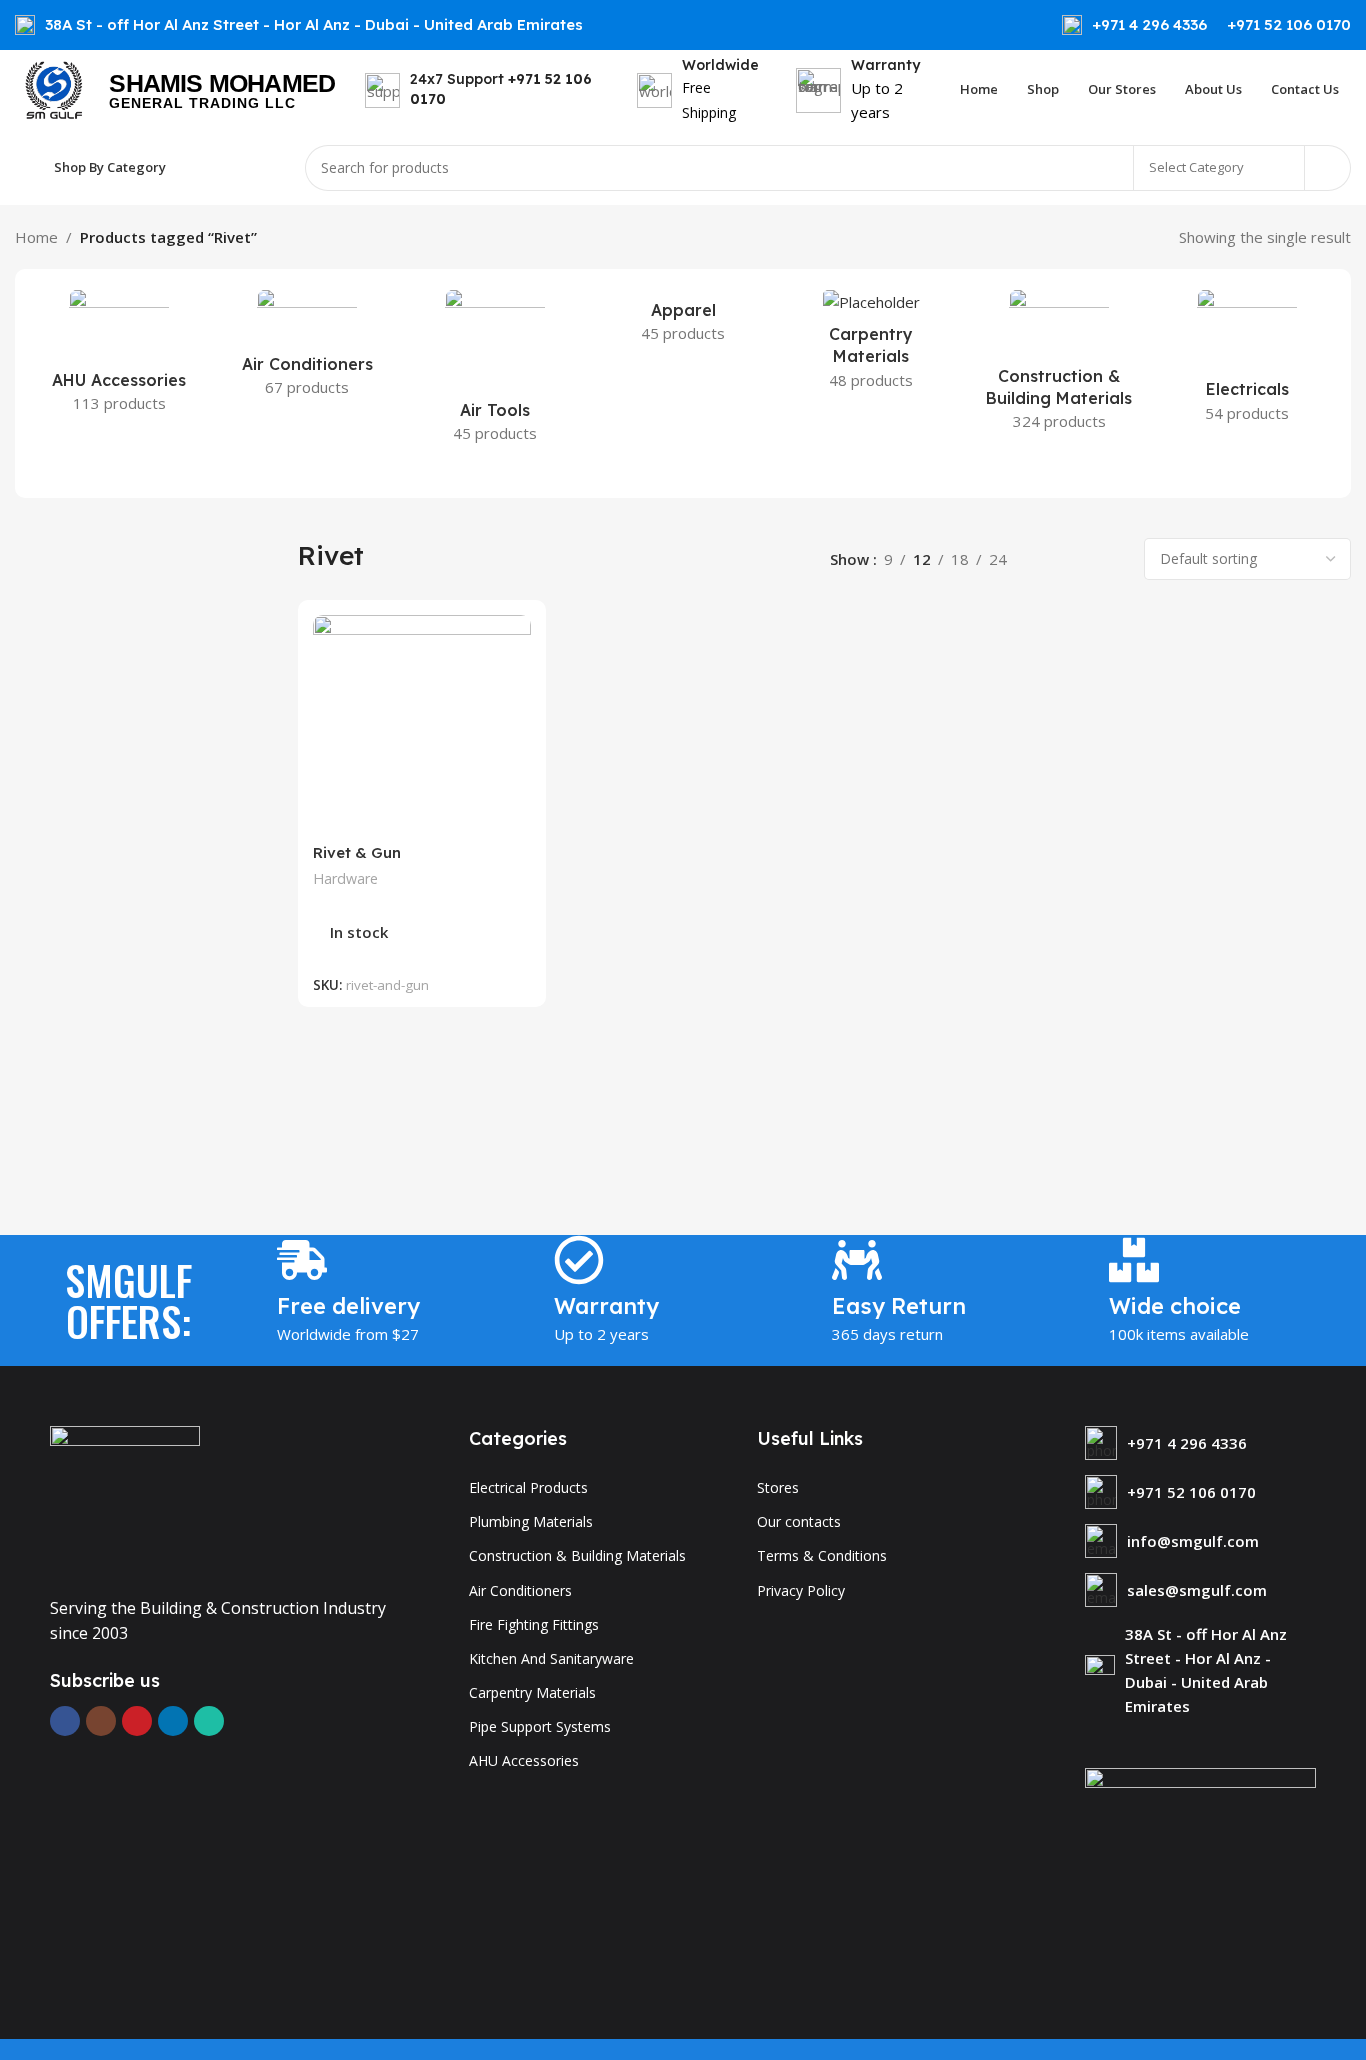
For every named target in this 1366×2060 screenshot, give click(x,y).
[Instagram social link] (101, 1721)
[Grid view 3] (1079, 558)
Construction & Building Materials (577, 1555)
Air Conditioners (520, 1590)
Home (36, 237)
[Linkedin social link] (173, 1721)
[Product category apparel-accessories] (683, 322)
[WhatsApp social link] (209, 1721)
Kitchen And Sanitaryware (551, 1658)
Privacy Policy (801, 1590)
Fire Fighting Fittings (534, 1624)
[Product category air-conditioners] (307, 349)
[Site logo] (52, 88)
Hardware (345, 878)
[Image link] (125, 1499)
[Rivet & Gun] (422, 724)
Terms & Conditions (822, 1555)
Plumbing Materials (531, 1521)
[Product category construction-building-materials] (1059, 366)
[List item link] (1200, 1443)
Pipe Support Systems (540, 1726)
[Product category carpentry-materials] (871, 345)
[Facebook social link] (65, 1721)
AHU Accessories (524, 1760)
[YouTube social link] (137, 1721)
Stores (778, 1487)
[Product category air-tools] (495, 372)
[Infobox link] (1134, 25)
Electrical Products (528, 1487)
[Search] (1328, 168)
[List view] (1044, 558)
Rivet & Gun (357, 852)
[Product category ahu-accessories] (119, 357)
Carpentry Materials (532, 1692)
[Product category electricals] (1247, 362)
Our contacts (799, 1521)
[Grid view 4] (1113, 558)
